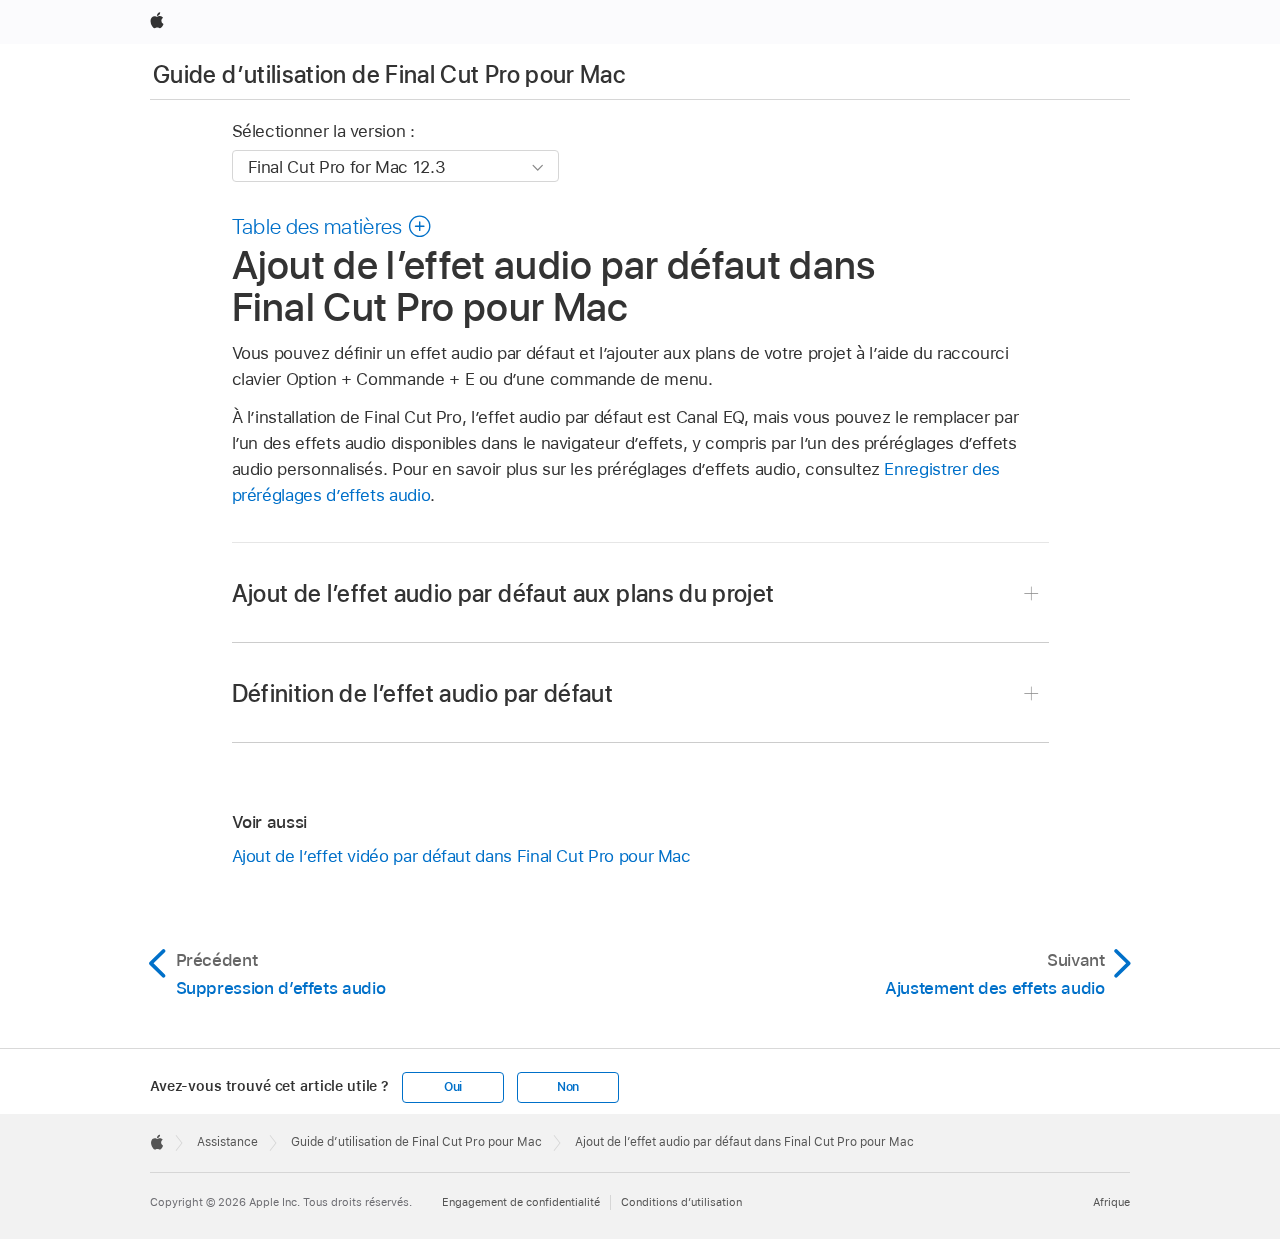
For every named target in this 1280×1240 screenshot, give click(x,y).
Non (568, 1087)
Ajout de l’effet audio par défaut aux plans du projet (503, 593)
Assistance (227, 1142)
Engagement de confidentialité (521, 1202)
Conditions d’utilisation (681, 1202)
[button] (332, 226)
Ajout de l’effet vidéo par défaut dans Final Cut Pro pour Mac (461, 856)
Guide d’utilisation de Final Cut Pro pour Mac (389, 74)
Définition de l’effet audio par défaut (423, 693)
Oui (453, 1087)
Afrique (1111, 1202)
